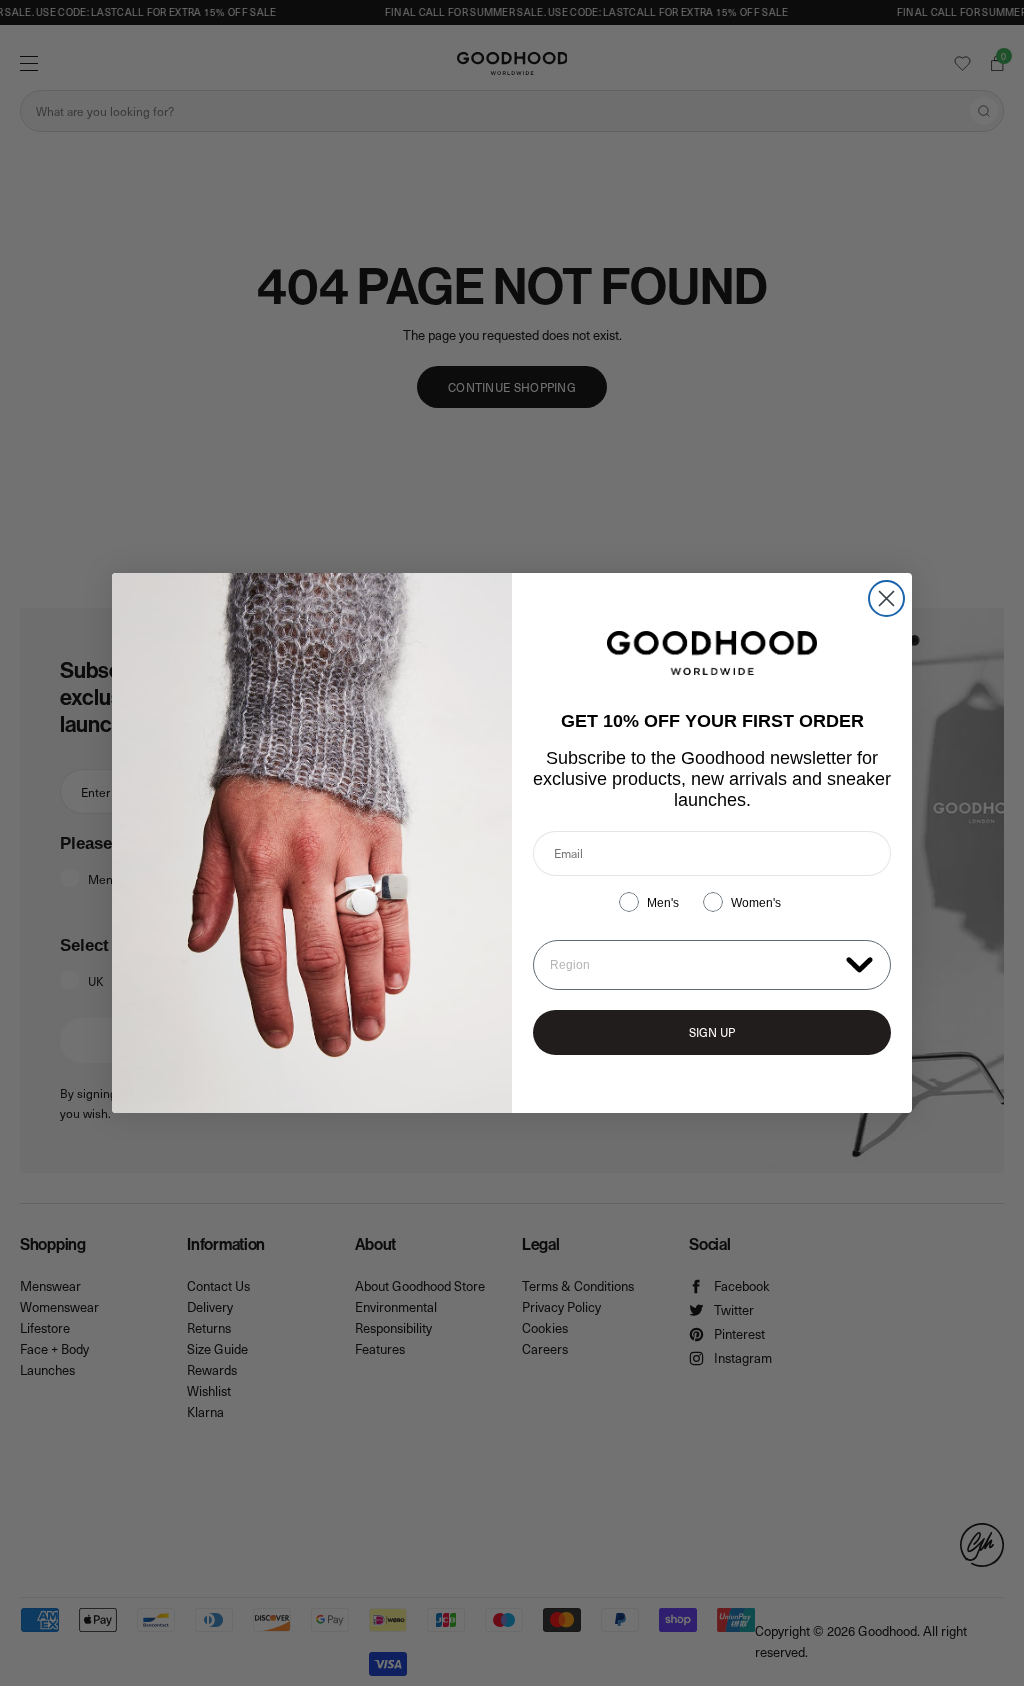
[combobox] (693, 965)
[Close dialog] (886, 598)
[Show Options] (859, 963)
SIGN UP (712, 1032)
